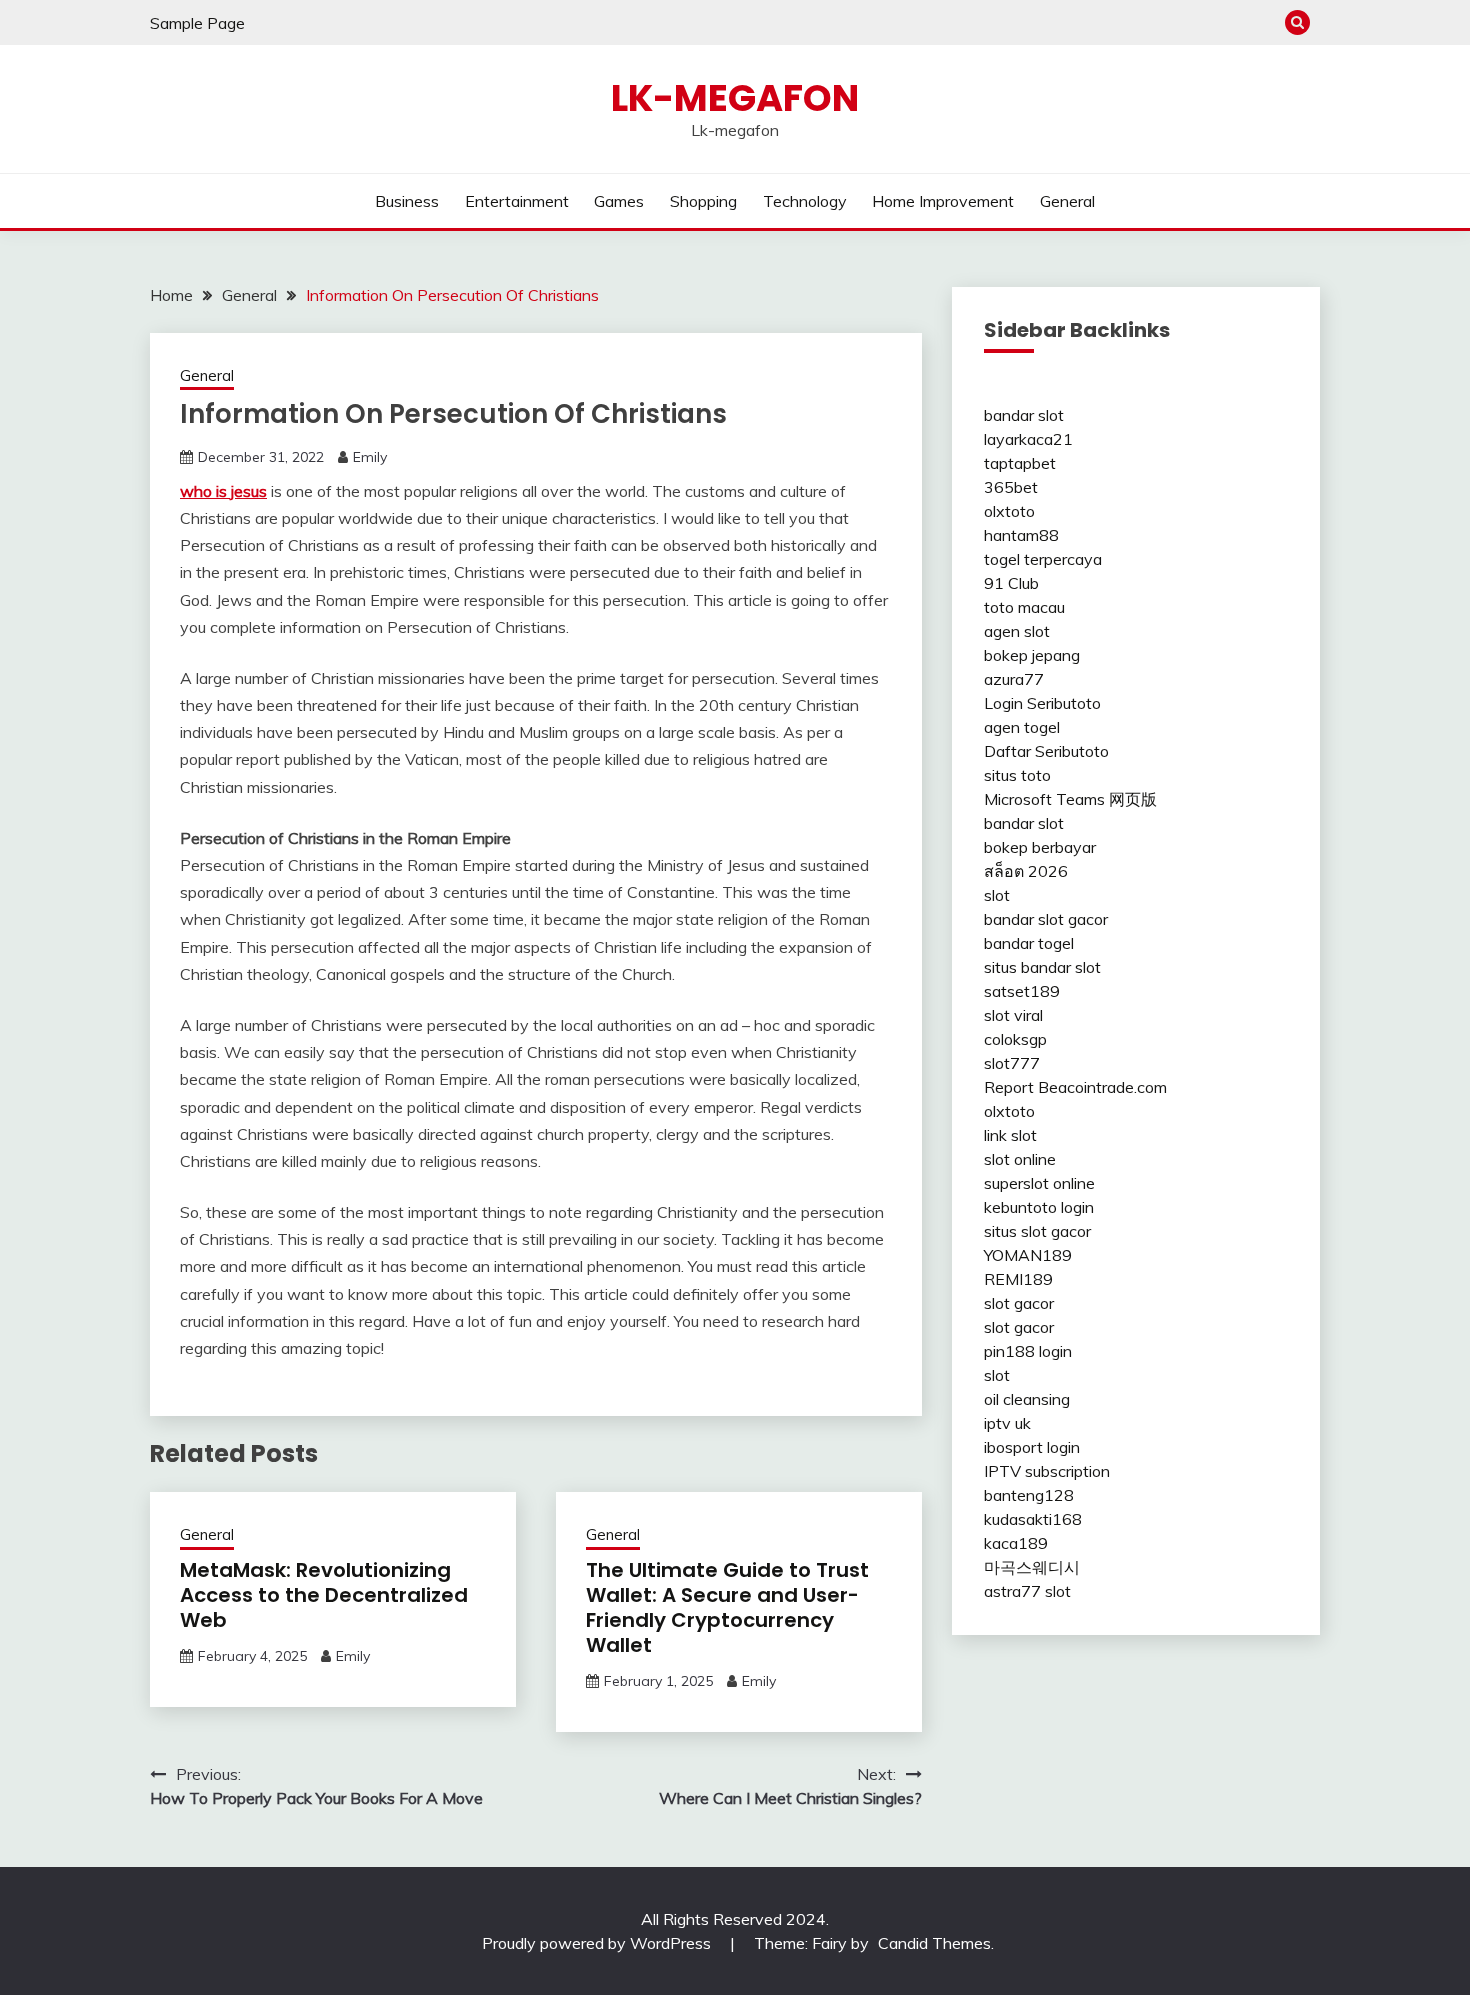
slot (997, 895)
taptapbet (1020, 463)
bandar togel (1029, 943)
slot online (1020, 1159)
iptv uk (1007, 1423)
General (1067, 201)
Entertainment (517, 201)
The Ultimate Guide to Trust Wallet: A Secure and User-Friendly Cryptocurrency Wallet (727, 1607)
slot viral (1013, 1015)
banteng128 (1029, 1495)
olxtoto (1009, 511)
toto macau (1024, 607)
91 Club (1011, 583)
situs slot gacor (1037, 1231)
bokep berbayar (1040, 847)
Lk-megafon (735, 98)
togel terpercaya (1043, 559)
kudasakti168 (1033, 1519)
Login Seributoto (1042, 703)
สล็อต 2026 (1026, 871)
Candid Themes (934, 1943)
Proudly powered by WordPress (598, 1943)
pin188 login (1028, 1351)
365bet (1011, 487)
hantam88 (1021, 535)
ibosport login (1032, 1447)
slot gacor (1019, 1303)
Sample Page (197, 23)
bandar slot (1024, 415)
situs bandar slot (1042, 967)
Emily (370, 457)
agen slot (1017, 631)
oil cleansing (1027, 1399)
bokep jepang (1032, 655)
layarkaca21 (1028, 439)
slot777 (1012, 1063)
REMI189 (1018, 1279)
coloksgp (1015, 1039)
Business (407, 201)
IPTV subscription (1047, 1471)
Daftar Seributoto (1046, 751)
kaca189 (1016, 1543)
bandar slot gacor (1046, 919)
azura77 (1014, 679)
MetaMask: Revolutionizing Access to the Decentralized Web (324, 1595)
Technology (805, 201)
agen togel (1022, 727)
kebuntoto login (1039, 1207)
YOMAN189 (1028, 1255)
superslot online (1039, 1183)
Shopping (703, 201)
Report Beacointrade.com (1075, 1087)
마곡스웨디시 (1032, 1567)
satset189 (1022, 991)
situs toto (1017, 775)
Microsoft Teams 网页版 (1070, 799)
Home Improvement (943, 201)
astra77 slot (1027, 1591)
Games (619, 201)
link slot (1010, 1135)
